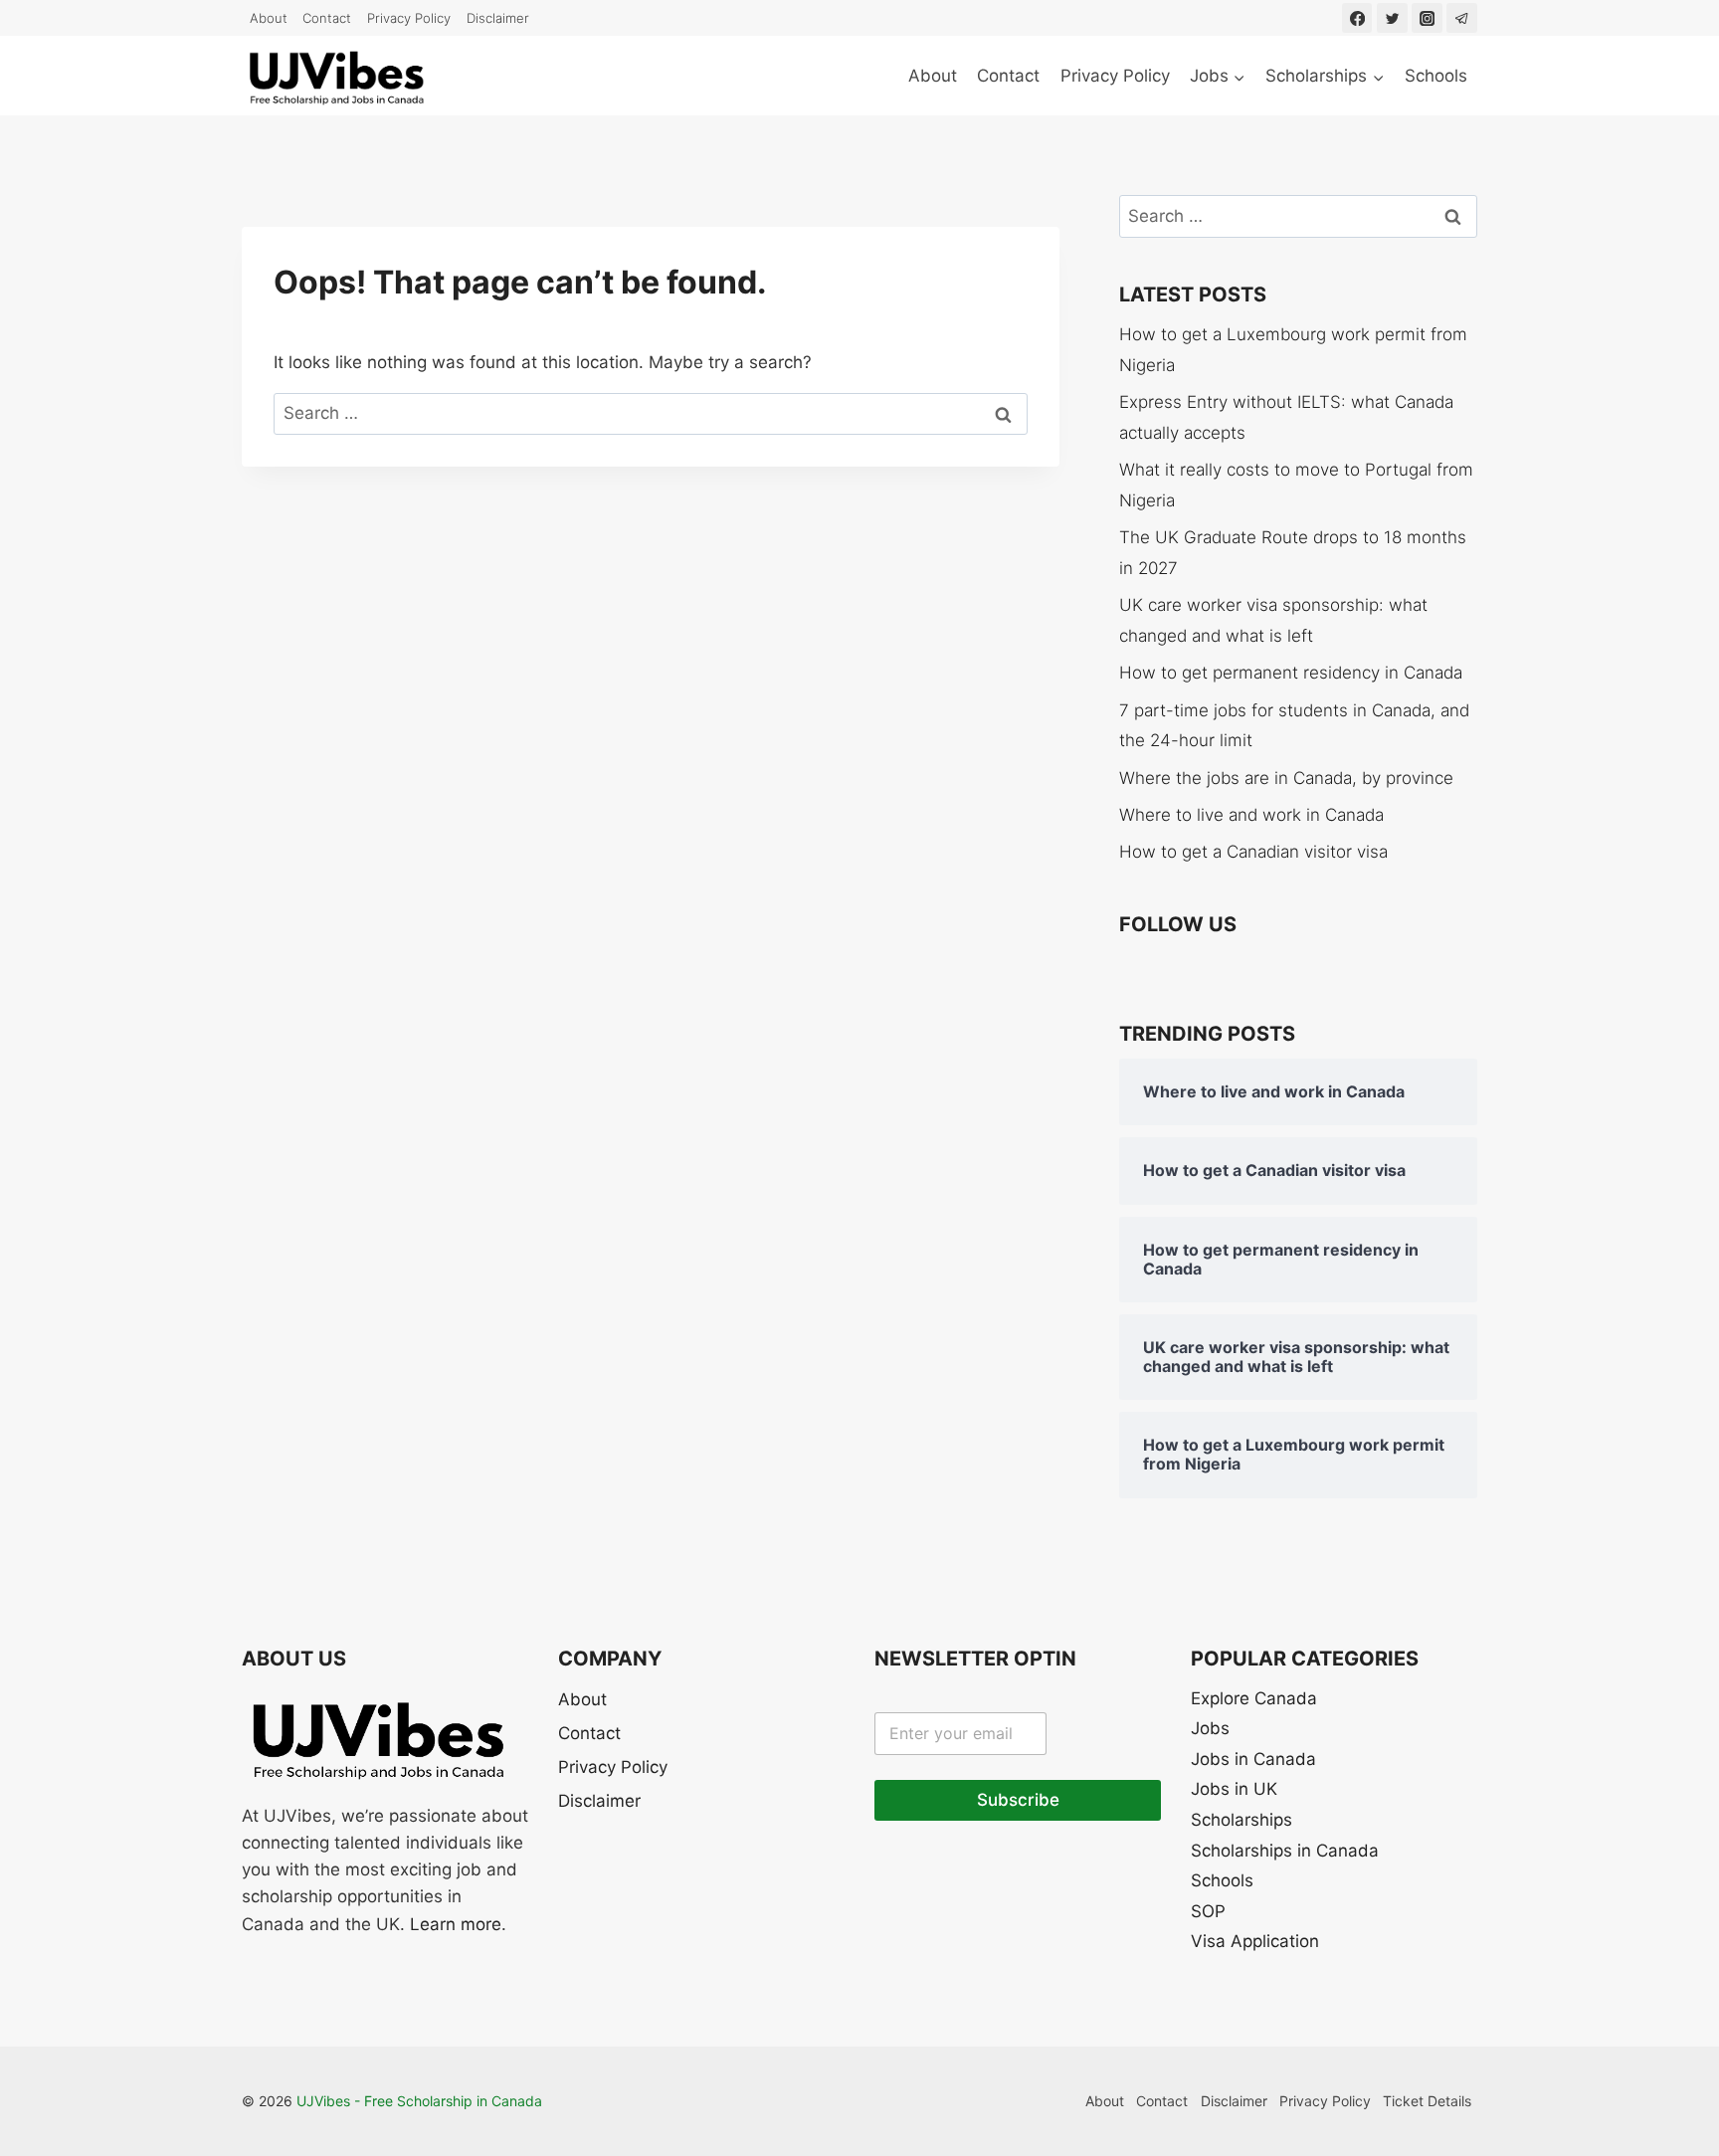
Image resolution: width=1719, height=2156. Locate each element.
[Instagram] (1427, 18)
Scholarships (1241, 1820)
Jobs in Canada (1253, 1759)
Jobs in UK (1234, 1789)
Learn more (456, 1924)
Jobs (1210, 1728)
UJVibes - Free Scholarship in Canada (419, 2101)
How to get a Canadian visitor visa (1253, 852)
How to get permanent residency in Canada (1291, 673)
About (269, 18)
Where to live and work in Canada (1251, 815)
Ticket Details (1427, 2101)
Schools (1436, 76)
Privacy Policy (409, 18)
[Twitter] (1392, 18)
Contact (327, 18)
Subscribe (1018, 1800)
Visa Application (1255, 1941)
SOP (1208, 1911)
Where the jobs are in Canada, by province (1286, 778)
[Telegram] (1462, 18)
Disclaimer (498, 18)
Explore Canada (1254, 1698)
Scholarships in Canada (1285, 1851)
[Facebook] (1357, 18)
